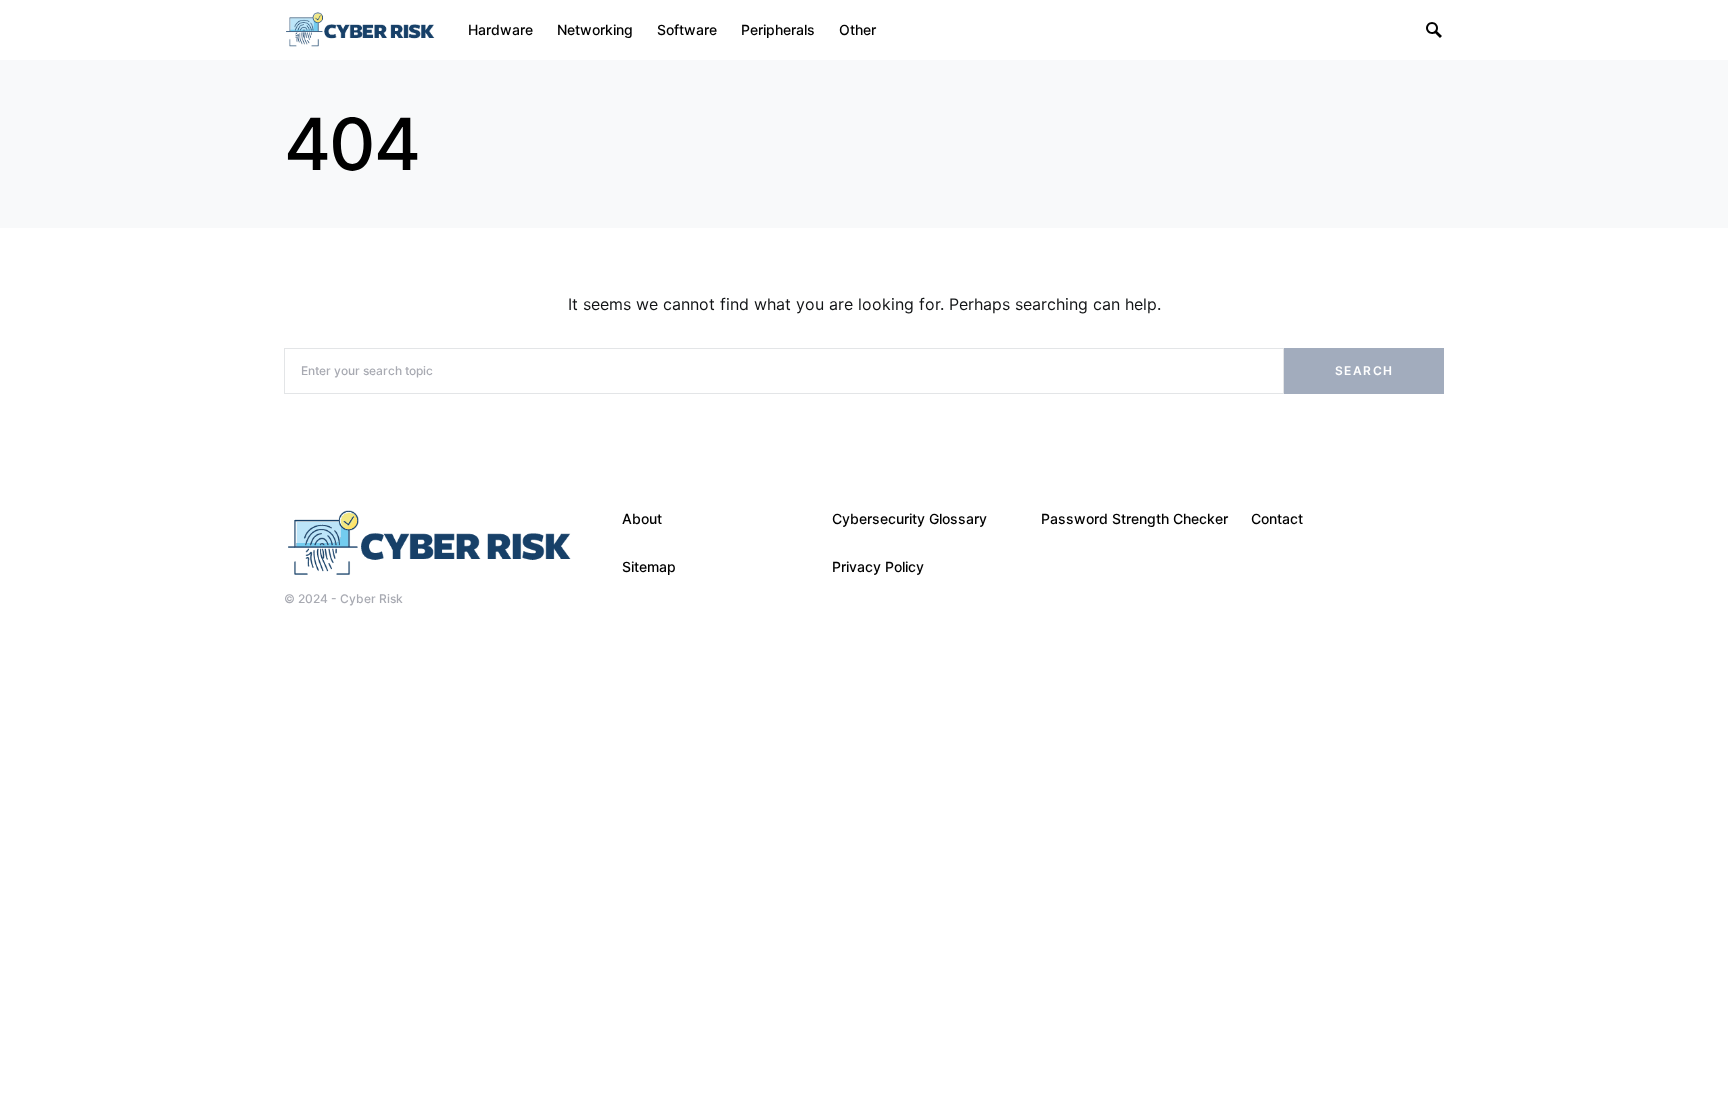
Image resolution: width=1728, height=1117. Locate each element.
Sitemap (649, 566)
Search (1364, 370)
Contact (1277, 518)
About (642, 518)
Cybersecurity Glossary (909, 518)
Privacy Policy (878, 566)
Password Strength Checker (1134, 518)
